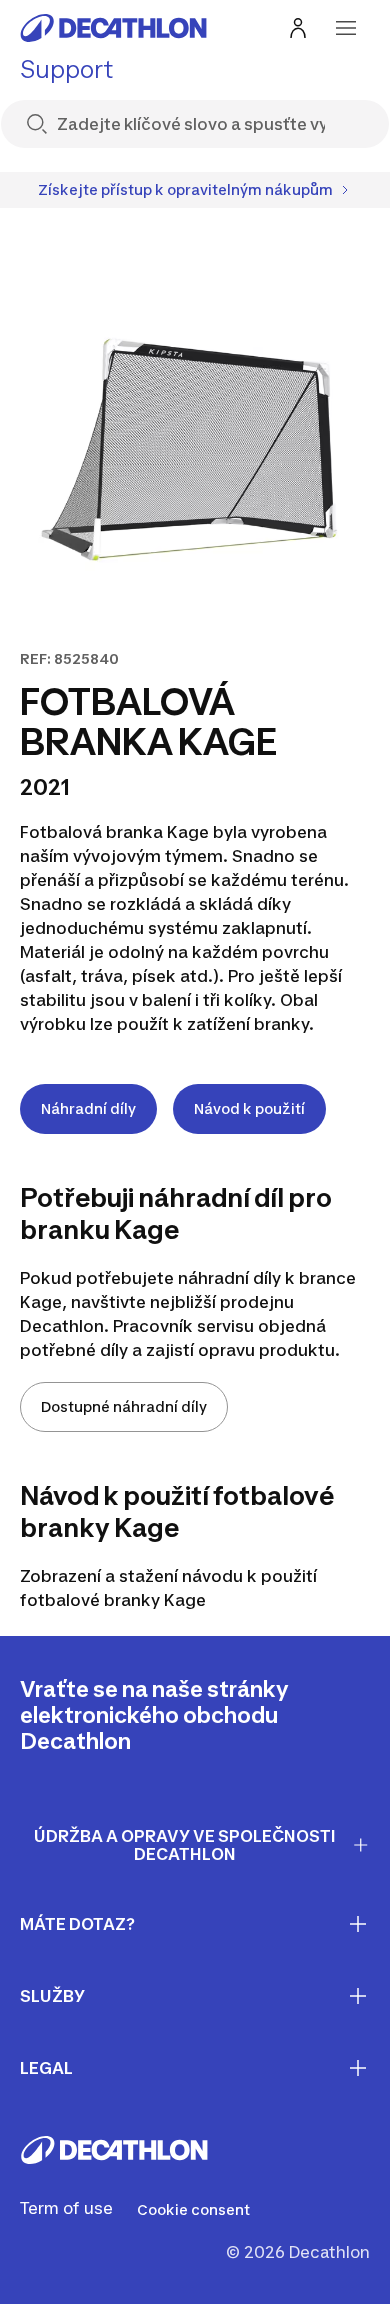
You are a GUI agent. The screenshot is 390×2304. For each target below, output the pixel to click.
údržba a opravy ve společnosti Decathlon (185, 1845)
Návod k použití (249, 1108)
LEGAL (46, 2068)
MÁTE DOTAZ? (77, 1924)
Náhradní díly (88, 1108)
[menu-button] (346, 28)
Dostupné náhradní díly (124, 1406)
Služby (52, 1996)
